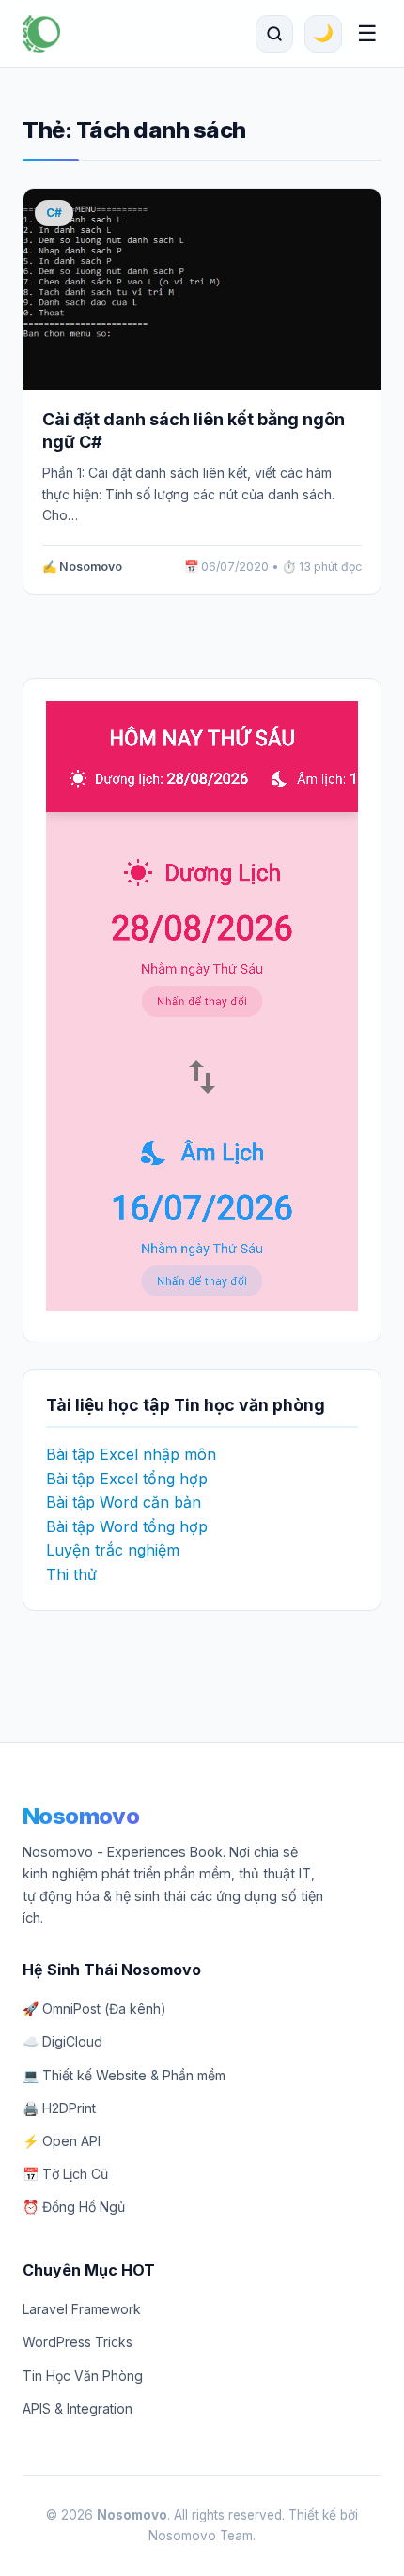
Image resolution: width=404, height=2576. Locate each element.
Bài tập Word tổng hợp (127, 1526)
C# (54, 213)
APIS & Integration (78, 2408)
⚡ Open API (62, 2141)
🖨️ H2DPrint (59, 2108)
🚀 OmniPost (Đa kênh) (94, 2009)
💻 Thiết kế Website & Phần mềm (124, 2075)
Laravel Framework (82, 2309)
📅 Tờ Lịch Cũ (65, 2174)
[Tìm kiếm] (274, 34)
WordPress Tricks (78, 2342)
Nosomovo (81, 1816)
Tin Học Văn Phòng (83, 2376)
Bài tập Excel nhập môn (131, 1454)
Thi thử (71, 1574)
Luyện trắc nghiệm (113, 1550)
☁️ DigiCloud (62, 2041)
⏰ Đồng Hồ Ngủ (74, 2207)
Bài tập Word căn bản (124, 1502)
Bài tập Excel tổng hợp (127, 1479)
